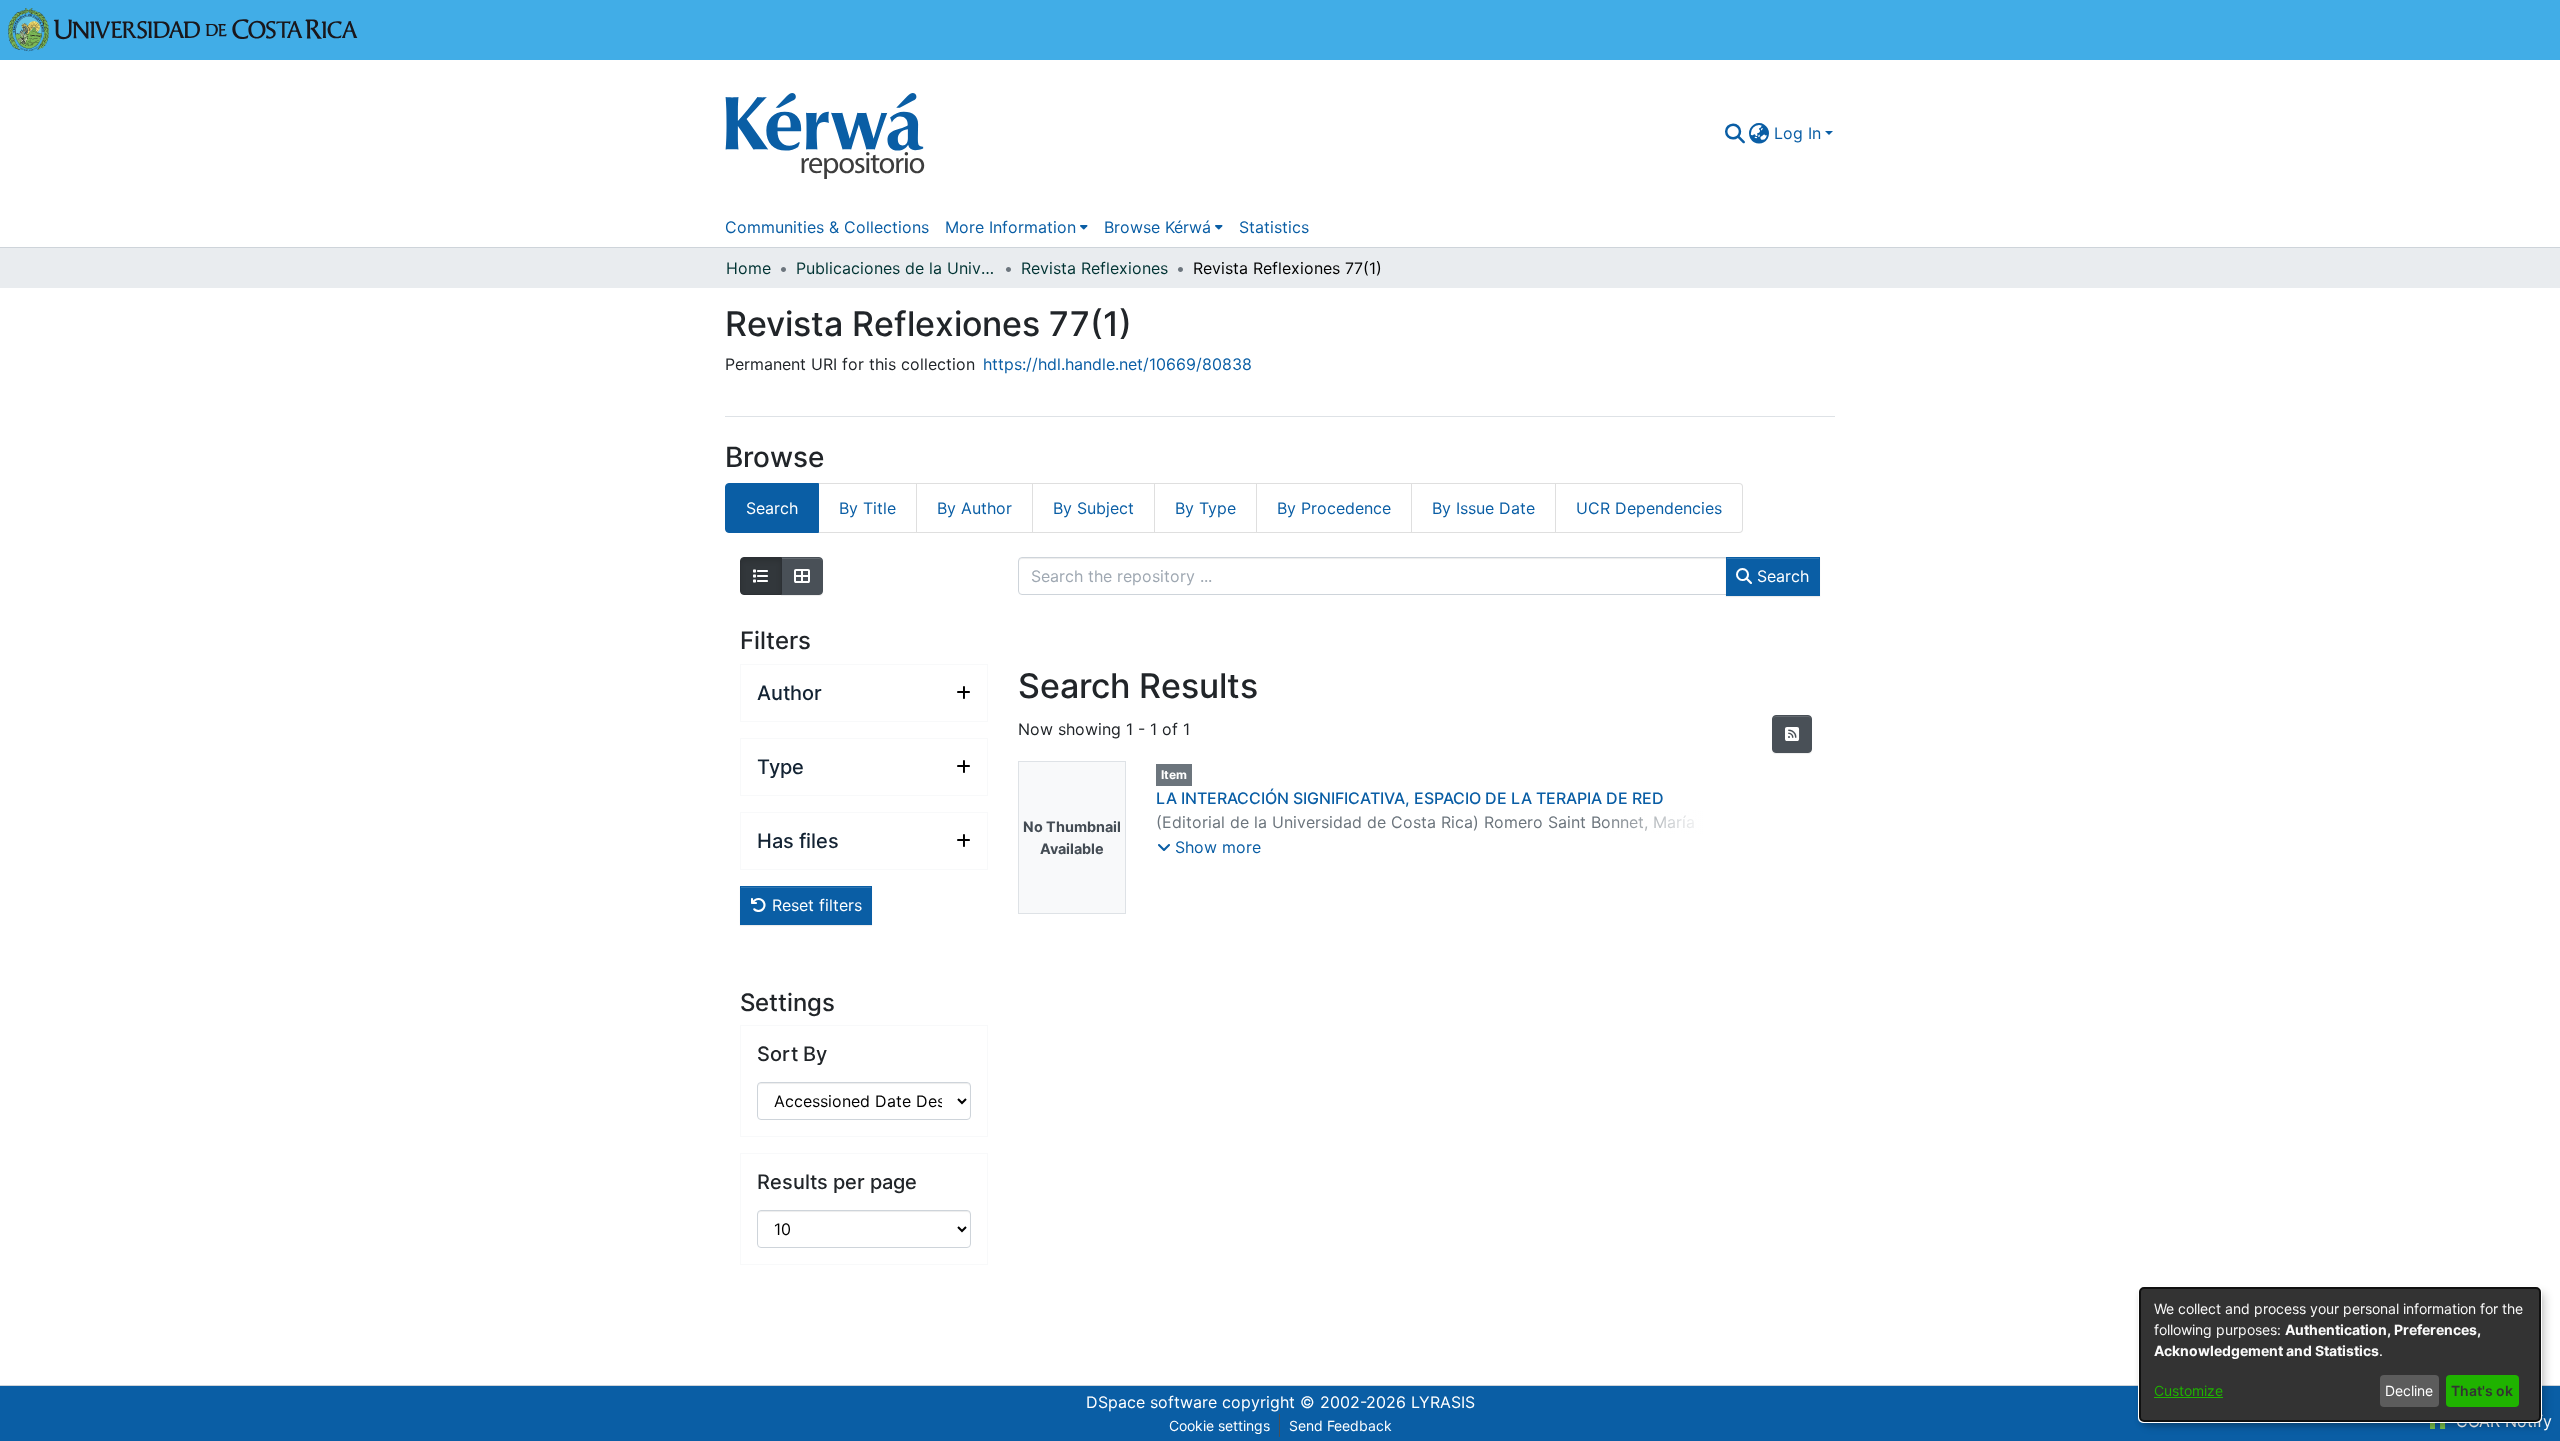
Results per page (837, 1182)
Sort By (792, 1054)
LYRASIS (1443, 1402)
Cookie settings (1219, 1425)
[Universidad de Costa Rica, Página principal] (183, 28)
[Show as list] (761, 576)
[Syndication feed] (1792, 734)
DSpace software (1151, 1402)
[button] (1209, 847)
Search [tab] (772, 508)
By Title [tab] (867, 508)
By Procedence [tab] (1334, 508)
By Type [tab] (1205, 508)
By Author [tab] (974, 508)
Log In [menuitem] (1797, 133)
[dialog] (2340, 1354)
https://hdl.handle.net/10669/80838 (1117, 364)
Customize (2188, 1390)
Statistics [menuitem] (1274, 227)
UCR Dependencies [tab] (1649, 508)
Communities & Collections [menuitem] (827, 227)
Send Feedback (1340, 1425)
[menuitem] (1759, 133)
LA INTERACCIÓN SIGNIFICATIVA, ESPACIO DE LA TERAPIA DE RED (1410, 798)
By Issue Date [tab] (1483, 508)
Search (1780, 576)
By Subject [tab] (1093, 508)
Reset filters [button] (814, 905)
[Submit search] (1734, 133)
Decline (2409, 1390)
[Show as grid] (802, 576)
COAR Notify (2501, 1421)
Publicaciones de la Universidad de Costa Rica (896, 268)
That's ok (2482, 1390)
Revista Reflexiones (1094, 268)
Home (748, 268)
